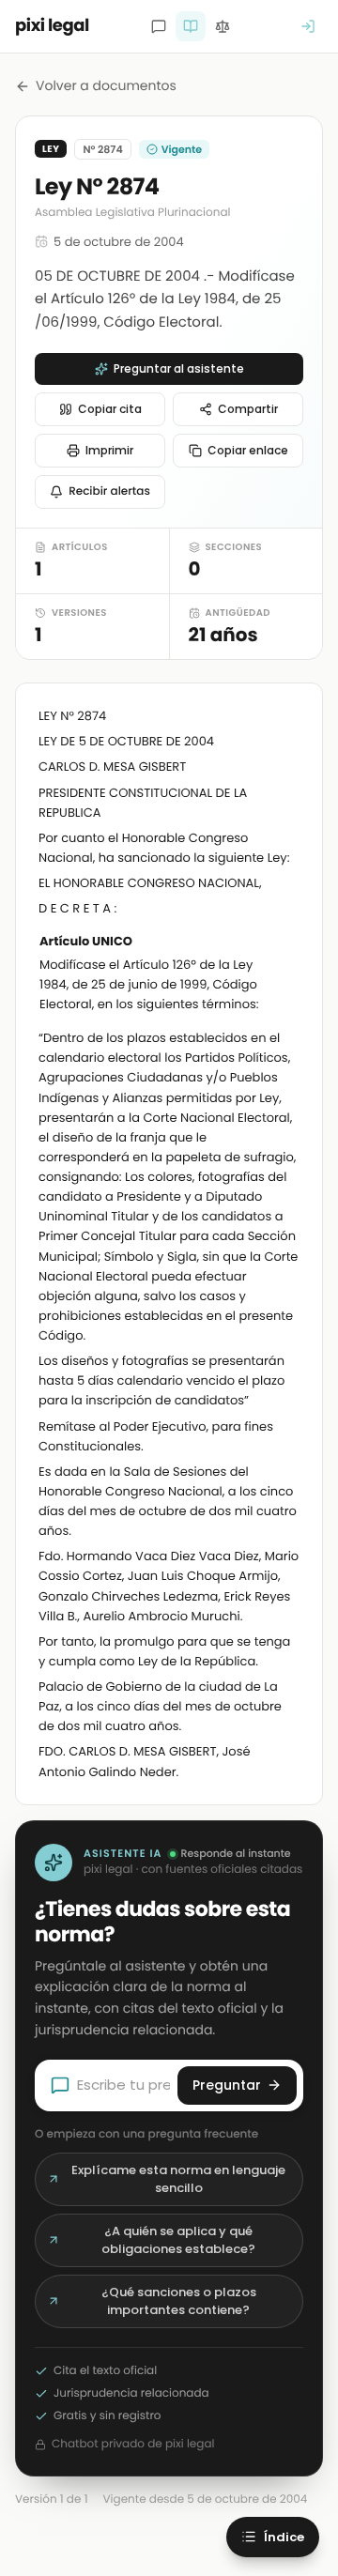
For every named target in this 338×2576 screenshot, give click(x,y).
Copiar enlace (248, 450)
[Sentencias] (223, 26)
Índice (284, 2537)
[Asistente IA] (159, 26)
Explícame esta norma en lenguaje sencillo (178, 2179)
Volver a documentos (106, 85)
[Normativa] (191, 26)
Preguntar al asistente (179, 368)
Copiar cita (110, 409)
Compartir (248, 409)
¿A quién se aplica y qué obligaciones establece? (178, 2240)
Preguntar (227, 2085)
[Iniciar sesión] (308, 26)
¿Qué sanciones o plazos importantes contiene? (179, 2301)
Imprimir (109, 450)
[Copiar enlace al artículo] (288, 943)
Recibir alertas (109, 491)
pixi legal (52, 26)
